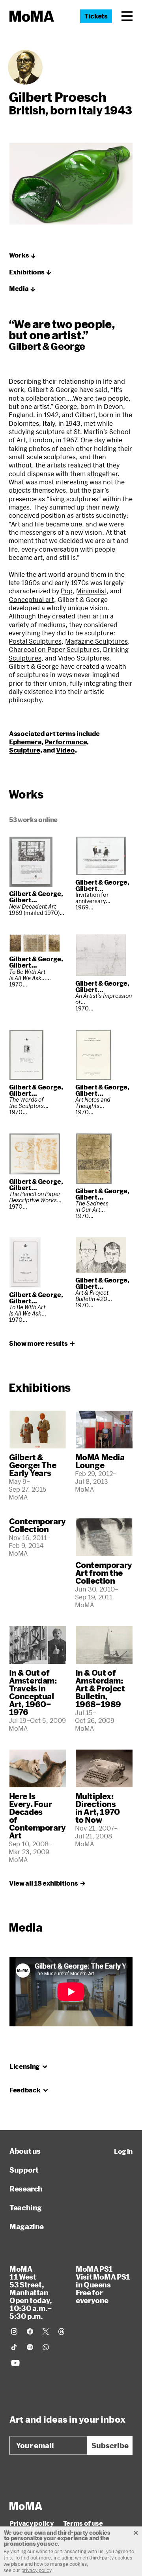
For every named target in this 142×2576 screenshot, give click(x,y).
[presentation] (25, 67)
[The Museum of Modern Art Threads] (62, 2331)
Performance (66, 742)
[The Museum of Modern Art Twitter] (46, 2331)
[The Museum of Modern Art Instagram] (14, 2331)
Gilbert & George (53, 389)
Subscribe (110, 2445)
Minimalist (91, 591)
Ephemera (25, 742)
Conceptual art (31, 599)
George (66, 406)
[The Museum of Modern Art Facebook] (30, 2331)
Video (65, 750)
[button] (127, 16)
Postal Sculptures (35, 641)
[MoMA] (26, 2506)
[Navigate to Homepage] (32, 16)
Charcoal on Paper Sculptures (54, 649)
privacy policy (36, 2570)
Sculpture (25, 750)
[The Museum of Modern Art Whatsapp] (46, 2347)
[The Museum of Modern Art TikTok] (14, 2347)
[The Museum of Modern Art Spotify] (30, 2347)
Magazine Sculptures (96, 641)
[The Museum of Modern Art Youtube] (15, 2363)
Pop (67, 591)
